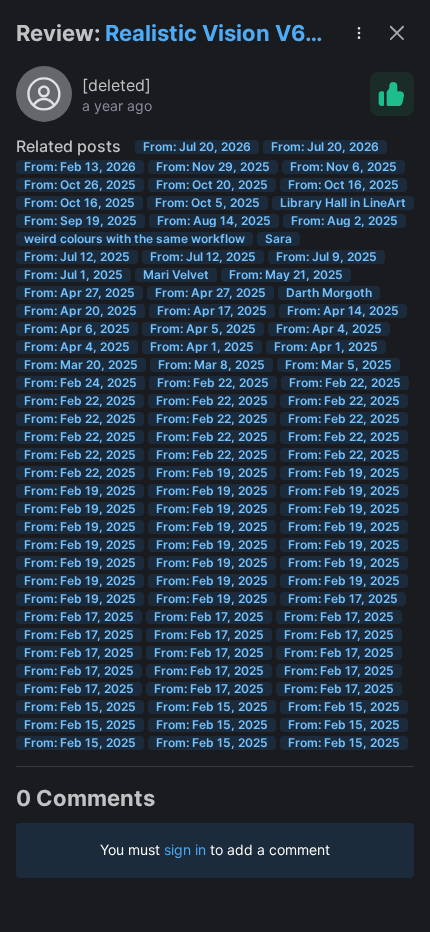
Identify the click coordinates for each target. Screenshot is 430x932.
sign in (185, 849)
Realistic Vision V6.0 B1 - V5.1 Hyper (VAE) (215, 34)
